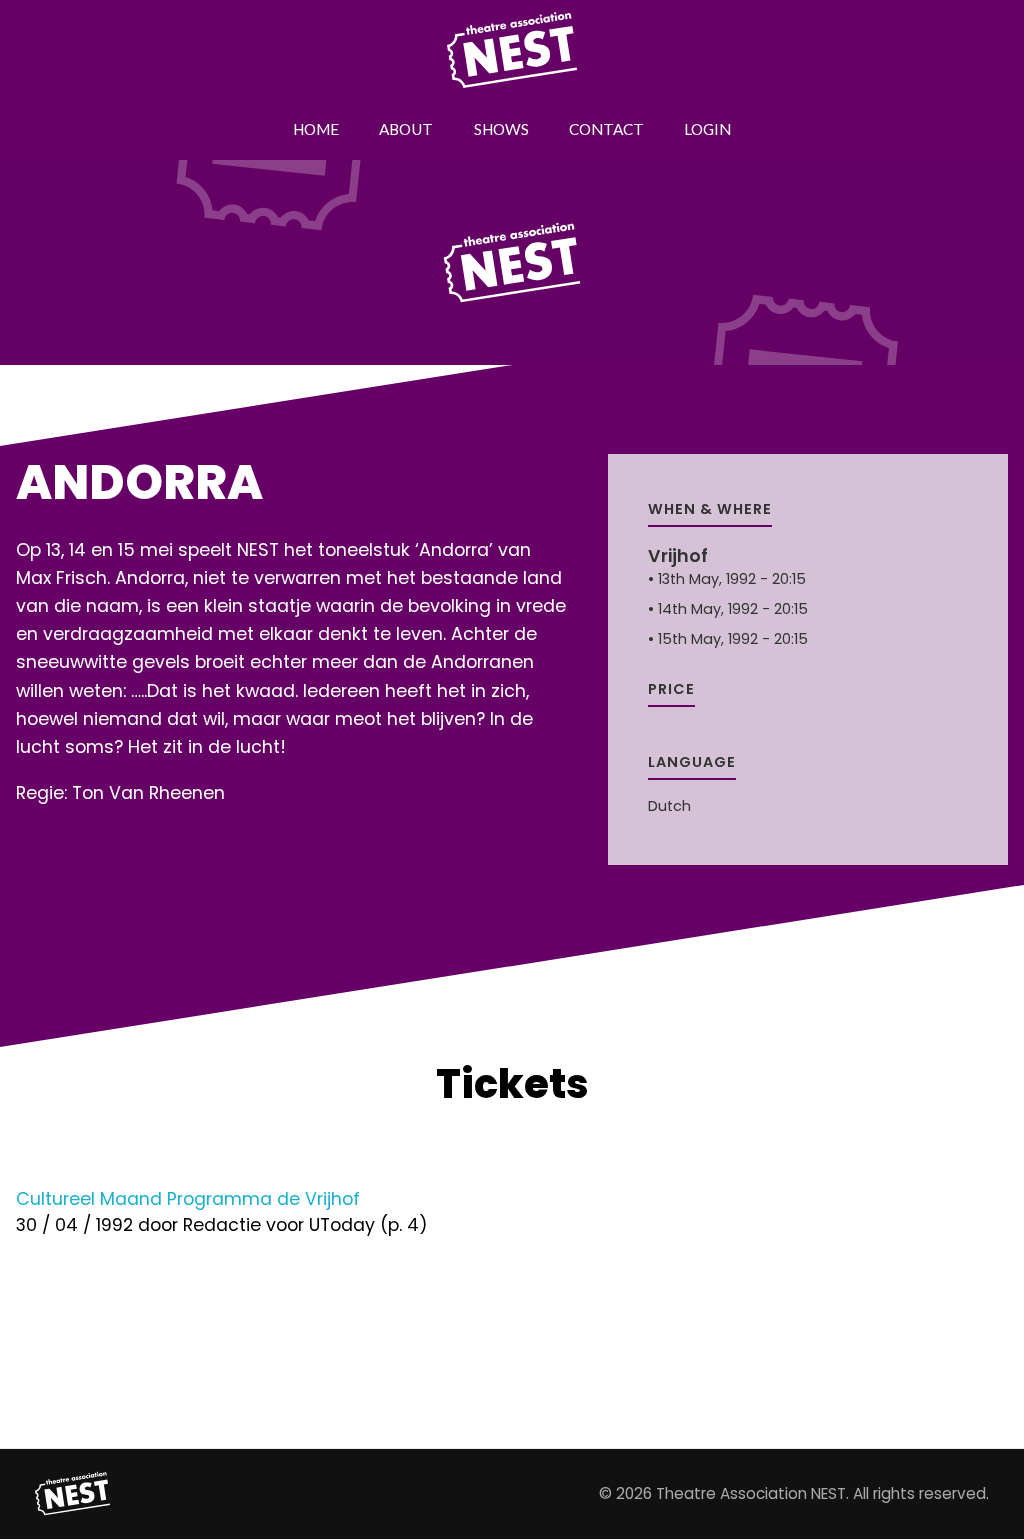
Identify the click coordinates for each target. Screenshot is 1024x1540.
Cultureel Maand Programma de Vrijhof (188, 1199)
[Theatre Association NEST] (72, 1493)
